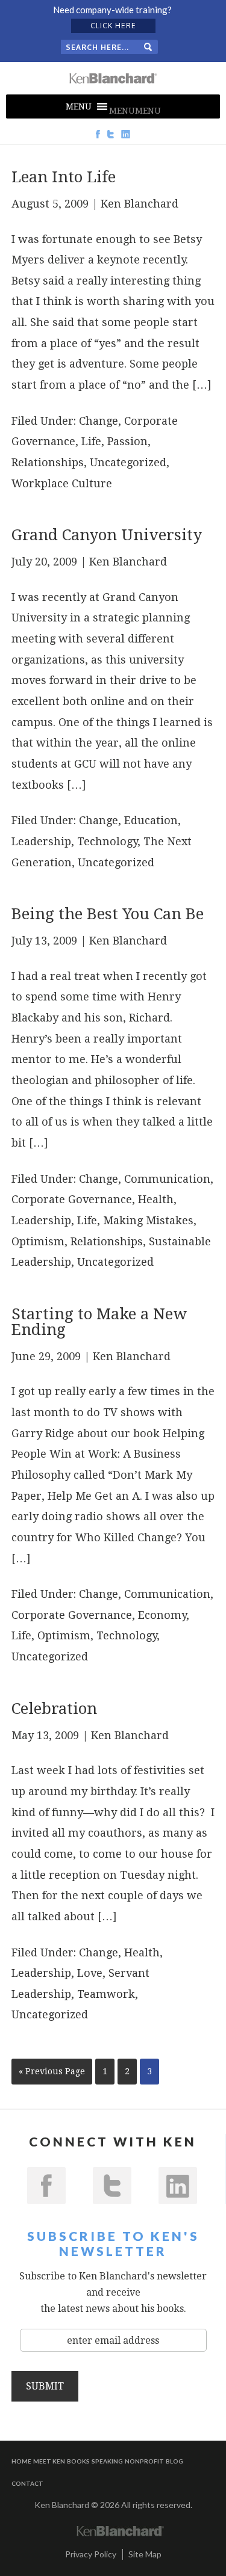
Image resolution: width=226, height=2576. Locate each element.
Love (90, 1973)
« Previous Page (52, 2071)
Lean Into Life (64, 177)
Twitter (112, 2186)
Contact (27, 2483)
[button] (135, 111)
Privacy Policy (91, 2554)
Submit (45, 2386)
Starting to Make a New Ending (99, 1322)
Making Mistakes (148, 1220)
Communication (167, 1179)
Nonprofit (144, 2461)
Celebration (54, 1709)
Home (21, 2461)
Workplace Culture (62, 483)
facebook (46, 2186)
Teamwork (106, 1994)
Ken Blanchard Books (113, 78)
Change (99, 421)
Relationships (48, 462)
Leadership (41, 841)
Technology (107, 841)
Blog (174, 2461)
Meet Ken (49, 2461)
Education (151, 820)
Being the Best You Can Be (108, 914)
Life (91, 441)
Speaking (107, 2461)
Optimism (38, 1241)
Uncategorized (128, 462)
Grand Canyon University (107, 535)
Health (156, 1199)
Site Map (145, 2554)
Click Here (113, 26)
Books (78, 2461)
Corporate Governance (72, 1199)
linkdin (178, 2186)
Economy (162, 1615)
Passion (127, 441)
